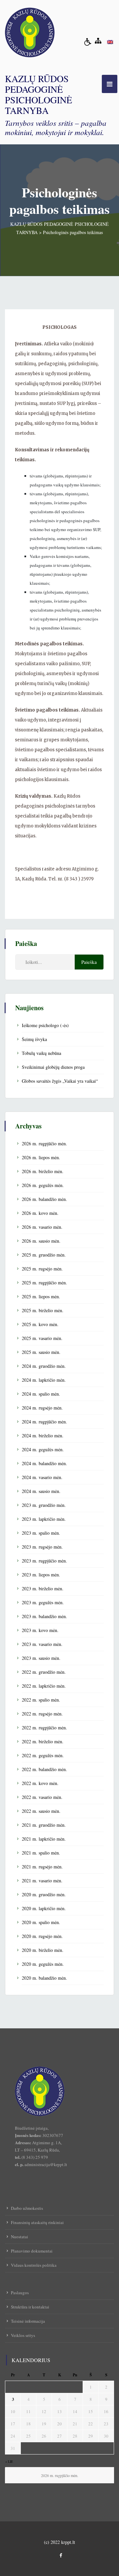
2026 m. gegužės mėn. (43, 1185)
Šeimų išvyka (34, 1039)
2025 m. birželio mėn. (43, 1310)
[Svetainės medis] (98, 41)
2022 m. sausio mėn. (41, 1811)
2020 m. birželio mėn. (43, 1950)
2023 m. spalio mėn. (41, 1533)
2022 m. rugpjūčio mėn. (44, 1728)
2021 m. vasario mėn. (42, 1881)
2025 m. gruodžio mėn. (44, 1255)
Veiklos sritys (23, 2335)
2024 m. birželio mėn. (43, 1436)
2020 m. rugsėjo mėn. (42, 1936)
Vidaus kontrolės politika (34, 2265)
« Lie (9, 2461)
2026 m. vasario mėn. (42, 1227)
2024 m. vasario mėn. (42, 1477)
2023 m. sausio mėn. (41, 1658)
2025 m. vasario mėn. (42, 1338)
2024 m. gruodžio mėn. (44, 1366)
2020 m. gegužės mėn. (43, 1964)
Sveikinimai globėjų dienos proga (53, 1067)
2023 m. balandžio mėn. (44, 1616)
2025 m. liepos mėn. (41, 1296)
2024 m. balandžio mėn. (44, 1463)
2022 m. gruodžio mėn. (44, 1672)
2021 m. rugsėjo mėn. (42, 1867)
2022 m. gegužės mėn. (43, 1755)
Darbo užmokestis (27, 2208)
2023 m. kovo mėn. (40, 1630)
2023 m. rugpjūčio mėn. (44, 1561)
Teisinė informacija (28, 2321)
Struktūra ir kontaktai (30, 2307)
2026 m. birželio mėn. (43, 1171)
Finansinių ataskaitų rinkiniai (37, 2222)
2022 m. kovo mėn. (40, 1783)
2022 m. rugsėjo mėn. (42, 1714)
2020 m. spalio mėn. (41, 1922)
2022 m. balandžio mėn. (44, 1769)
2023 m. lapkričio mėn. (44, 1519)
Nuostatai (20, 2237)
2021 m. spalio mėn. (41, 1853)
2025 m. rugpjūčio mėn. (44, 1283)
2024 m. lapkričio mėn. (44, 1380)
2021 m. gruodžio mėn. (44, 1825)
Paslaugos (20, 2293)
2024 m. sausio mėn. (41, 1491)
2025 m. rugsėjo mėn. (42, 1269)
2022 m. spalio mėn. (41, 1700)
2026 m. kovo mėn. (40, 1213)
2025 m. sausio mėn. (41, 1352)
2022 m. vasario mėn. (42, 1797)
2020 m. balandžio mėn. (44, 1978)
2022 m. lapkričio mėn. (44, 1686)
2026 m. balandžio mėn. (44, 1199)
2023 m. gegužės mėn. (43, 1602)
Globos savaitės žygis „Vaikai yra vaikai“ (60, 1081)
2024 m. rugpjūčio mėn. (44, 1422)
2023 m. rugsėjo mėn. (42, 1547)
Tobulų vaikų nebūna (41, 1053)
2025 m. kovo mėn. (40, 1324)
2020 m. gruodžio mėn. (44, 1894)
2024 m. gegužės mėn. (43, 1449)
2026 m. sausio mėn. (41, 1241)
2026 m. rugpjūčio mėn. (44, 1143)
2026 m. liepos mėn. (41, 1157)
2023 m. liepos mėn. (41, 1575)
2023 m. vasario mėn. (42, 1644)
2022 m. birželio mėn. (43, 1741)
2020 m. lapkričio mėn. (44, 1908)
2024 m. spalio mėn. (41, 1394)
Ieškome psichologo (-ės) (45, 1025)
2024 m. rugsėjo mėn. (42, 1408)
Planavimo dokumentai (32, 2251)
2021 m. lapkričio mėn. (44, 1839)
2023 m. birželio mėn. (43, 1588)
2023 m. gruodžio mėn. (44, 1505)
